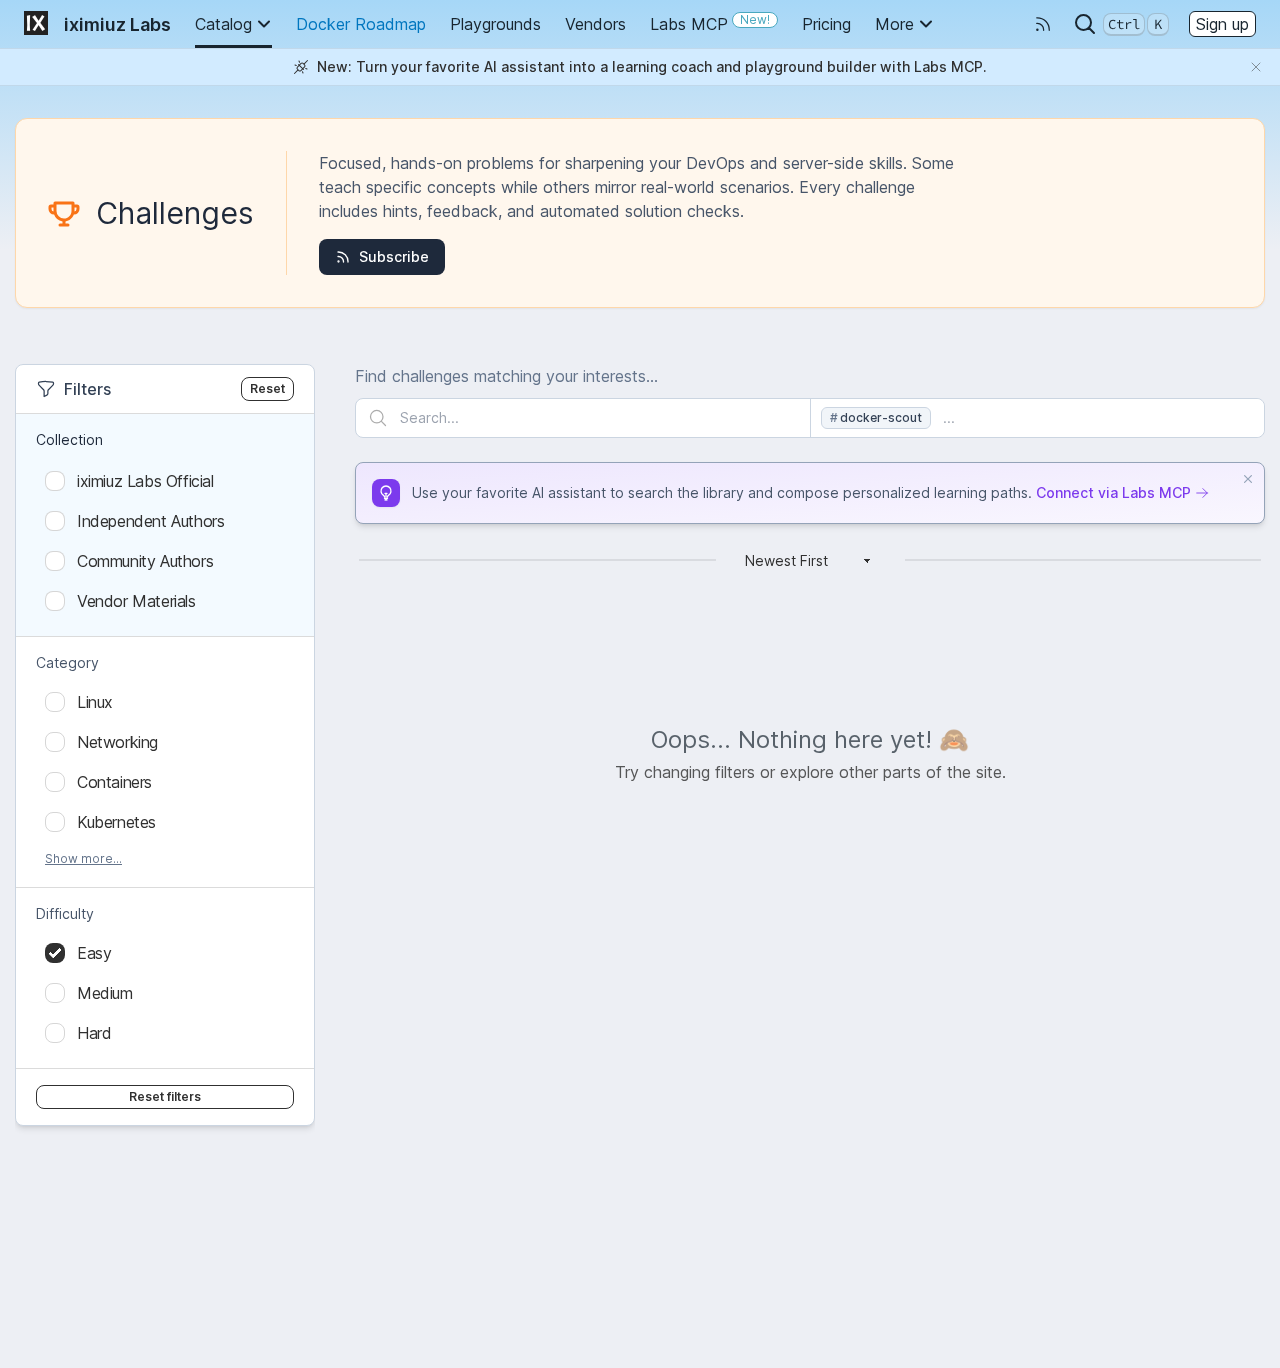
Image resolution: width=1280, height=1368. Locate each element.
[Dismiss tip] (1248, 479)
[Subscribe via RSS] (1043, 24)
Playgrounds (495, 24)
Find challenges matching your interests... (506, 376)
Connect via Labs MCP (1113, 492)
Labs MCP (710, 23)
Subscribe (394, 256)
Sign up (1222, 24)
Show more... (83, 858)
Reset (267, 388)
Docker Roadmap (361, 24)
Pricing (826, 24)
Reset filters (165, 1096)
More (894, 24)
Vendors (595, 24)
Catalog (223, 24)
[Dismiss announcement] (1256, 67)
